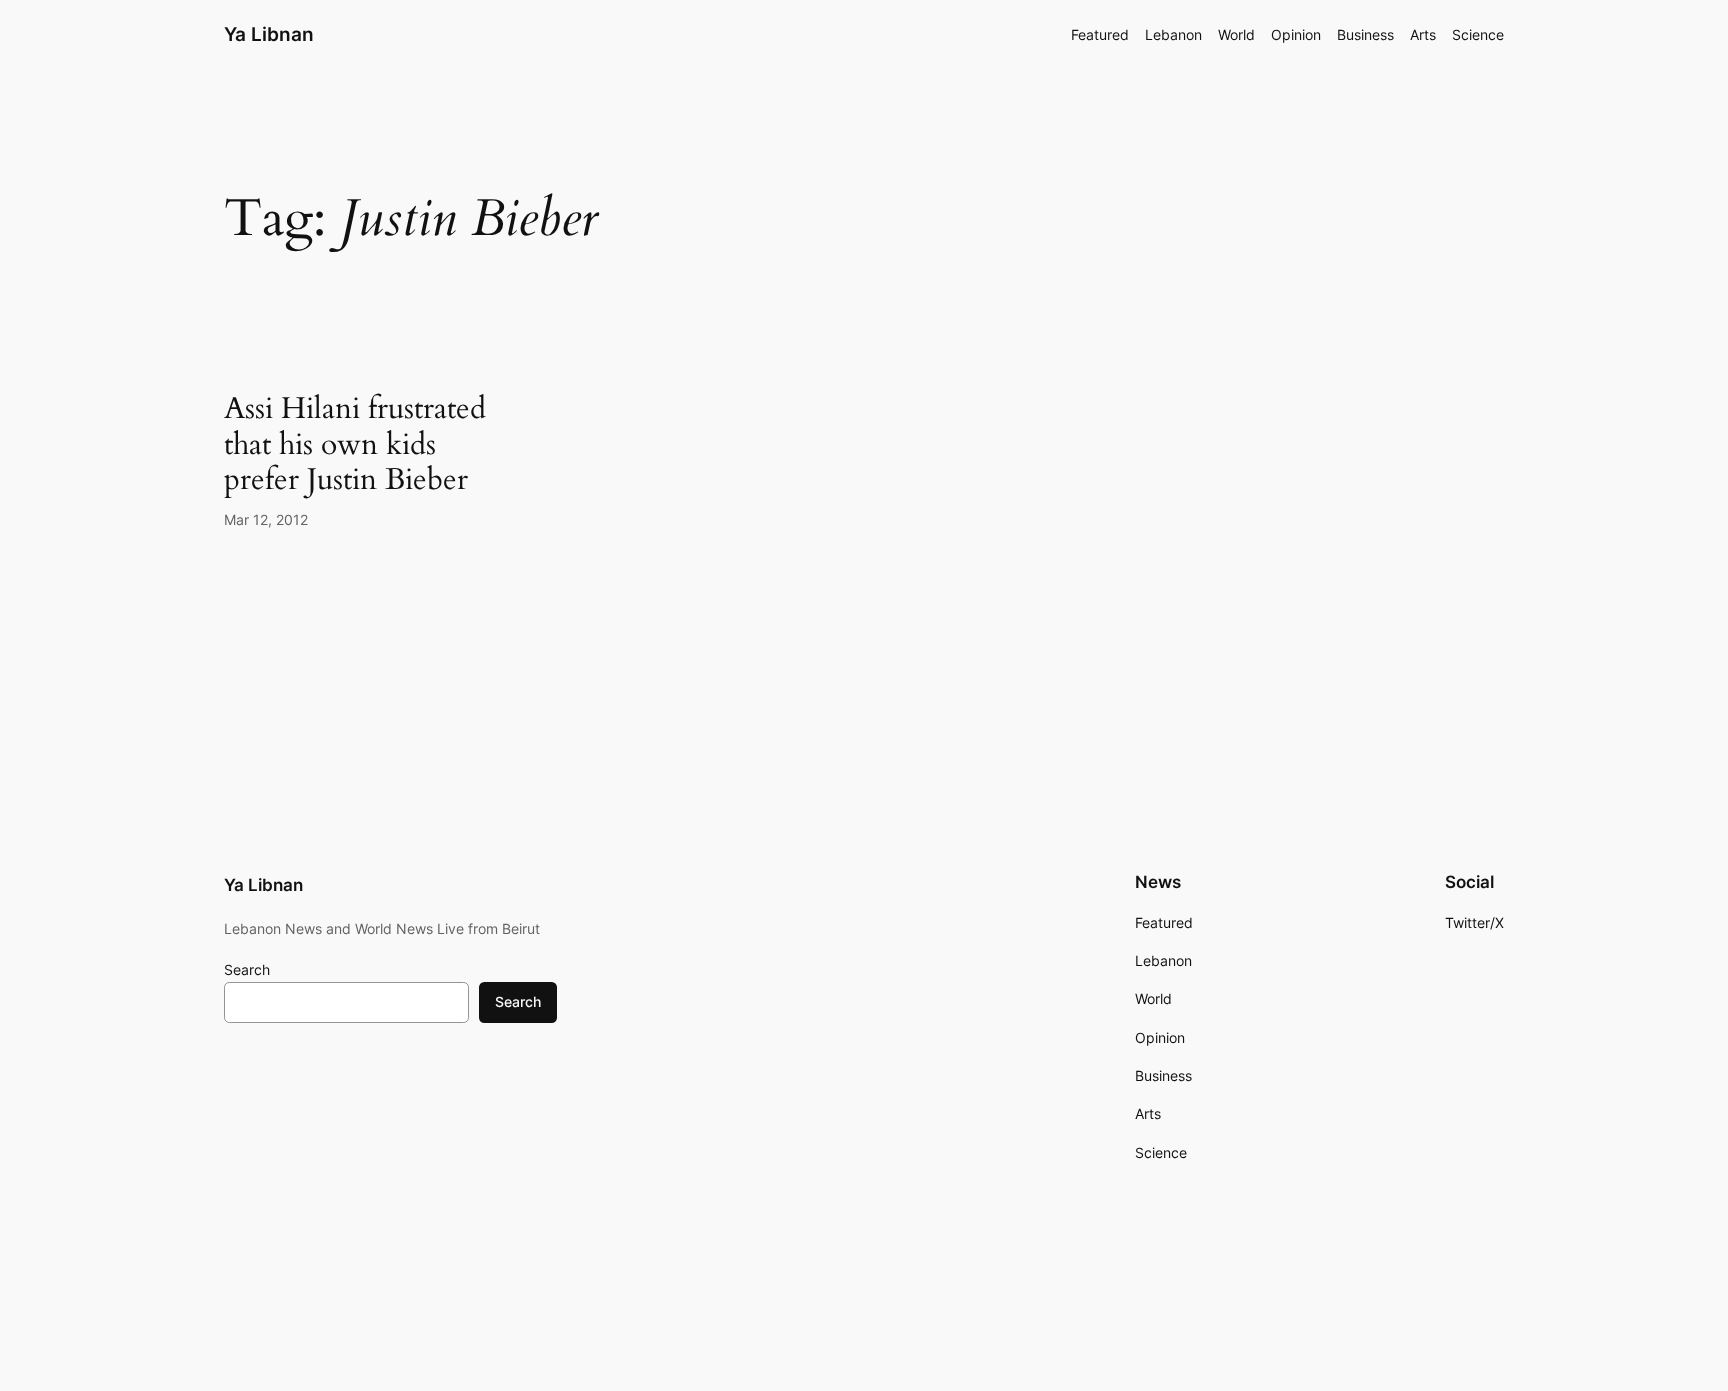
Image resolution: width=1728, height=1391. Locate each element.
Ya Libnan (269, 34)
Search (247, 969)
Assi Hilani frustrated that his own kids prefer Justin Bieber (355, 445)
